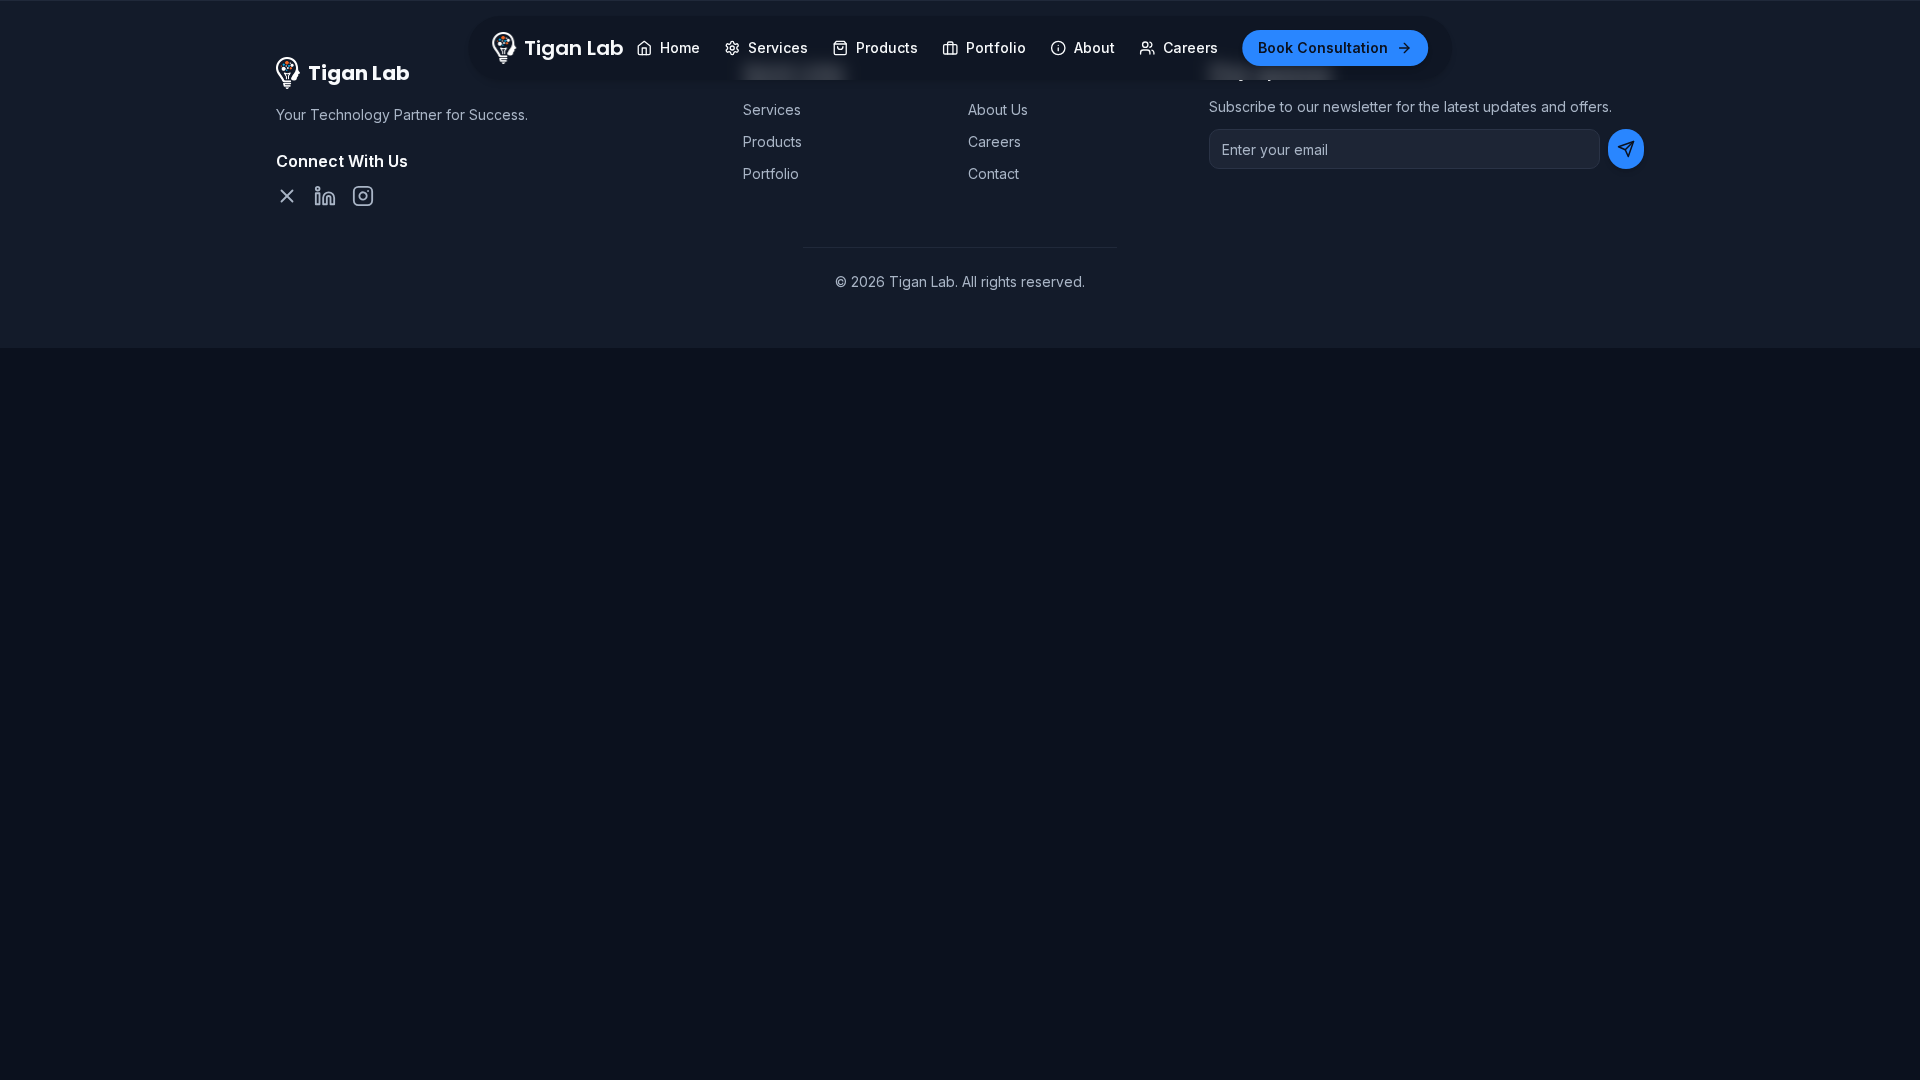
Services (772, 109)
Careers (994, 141)
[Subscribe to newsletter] (1626, 149)
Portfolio (771, 173)
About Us (998, 109)
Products (772, 141)
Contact (993, 173)
